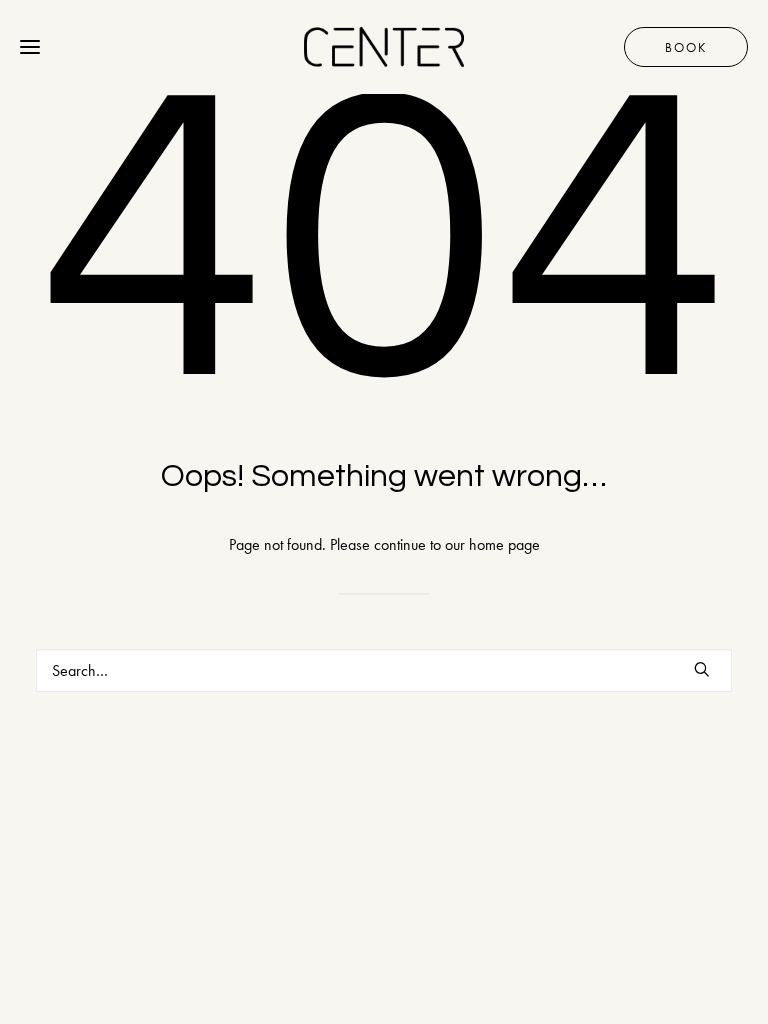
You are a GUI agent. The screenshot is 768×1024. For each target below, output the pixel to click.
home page (504, 544)
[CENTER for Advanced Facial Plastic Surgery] (384, 47)
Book (686, 47)
